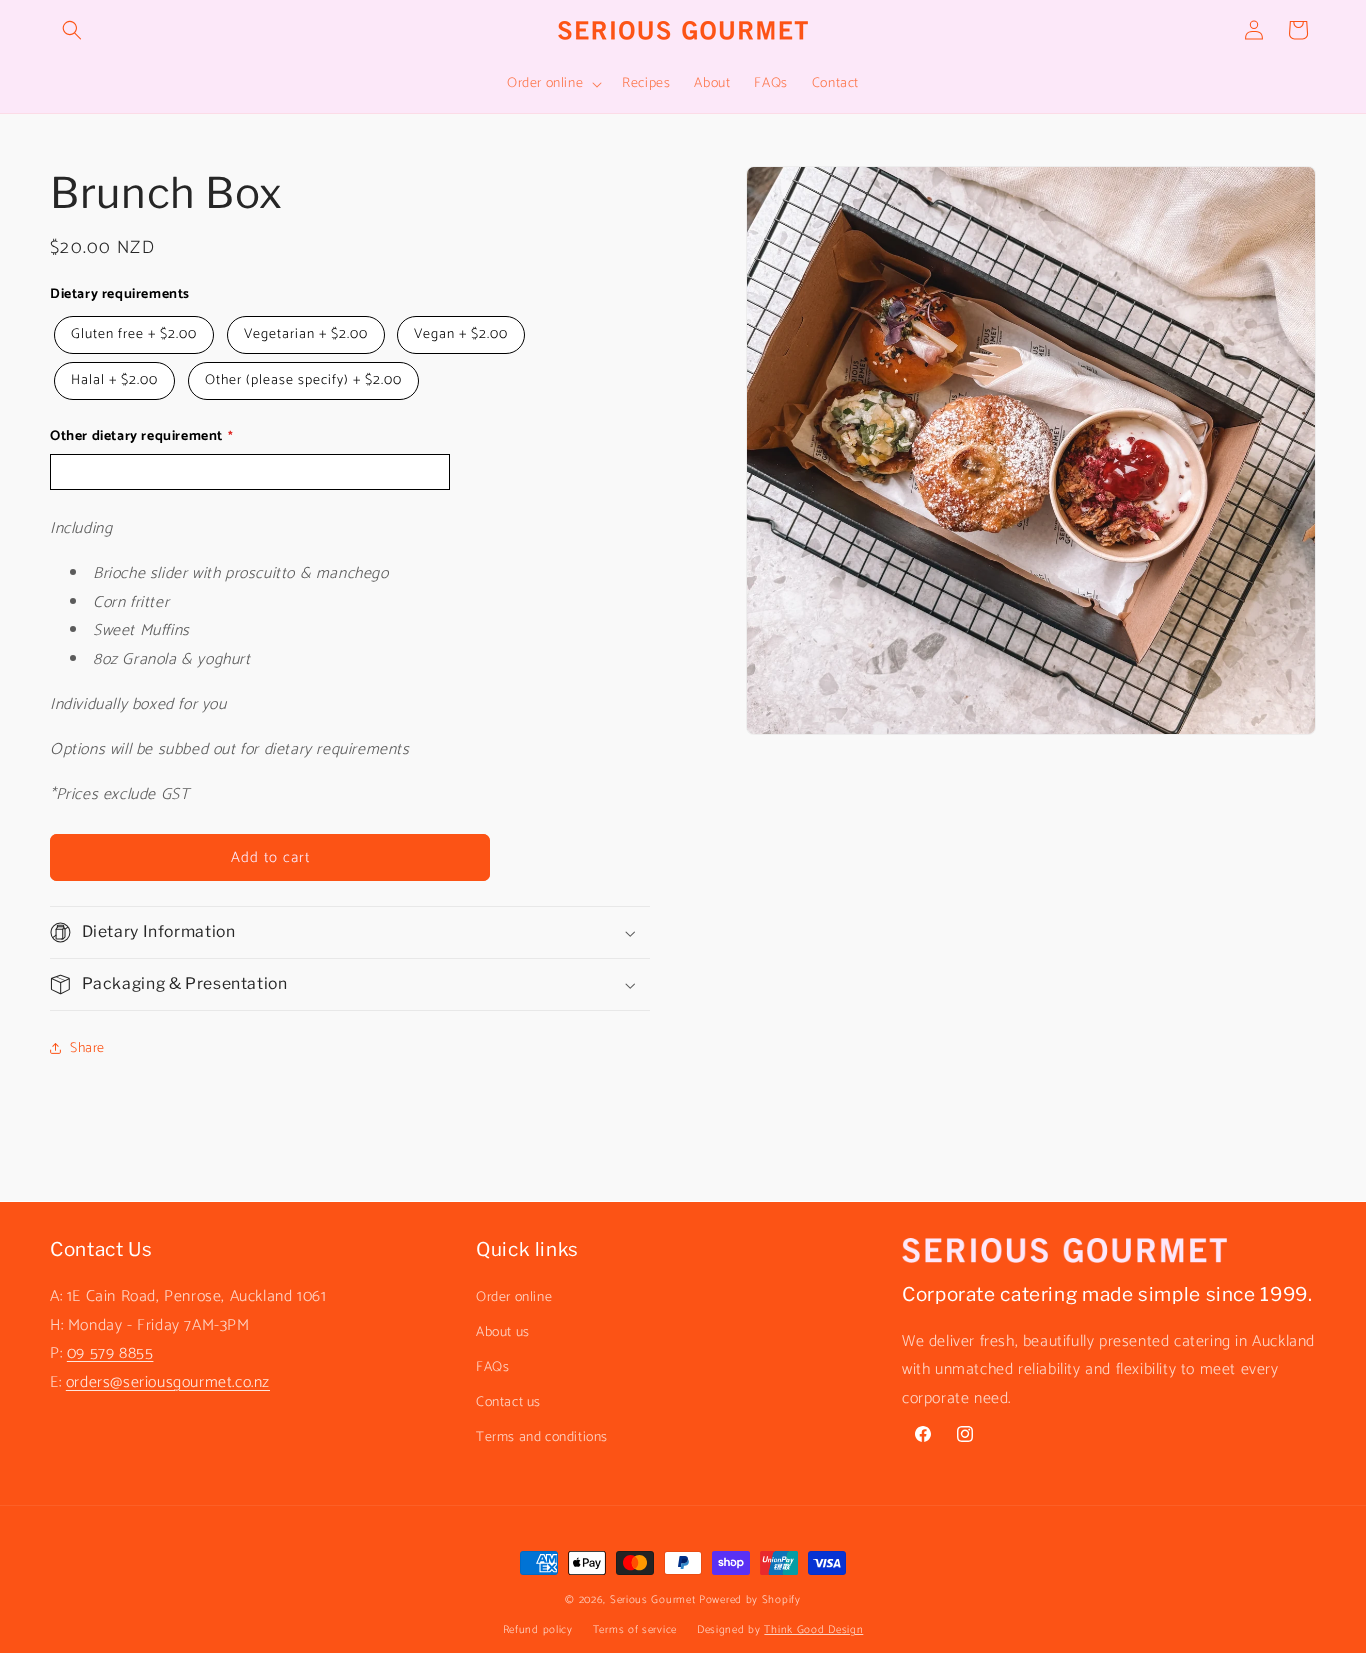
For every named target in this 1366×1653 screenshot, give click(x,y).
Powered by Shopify (750, 1600)
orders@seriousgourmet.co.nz (168, 1381)
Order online (514, 1296)
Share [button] (87, 1048)
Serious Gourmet (653, 1600)
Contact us (508, 1402)
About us (503, 1331)
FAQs (492, 1366)
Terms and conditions (542, 1437)
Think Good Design (813, 1631)
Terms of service (635, 1631)
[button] (72, 30)
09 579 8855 (110, 1353)
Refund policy (538, 1631)
